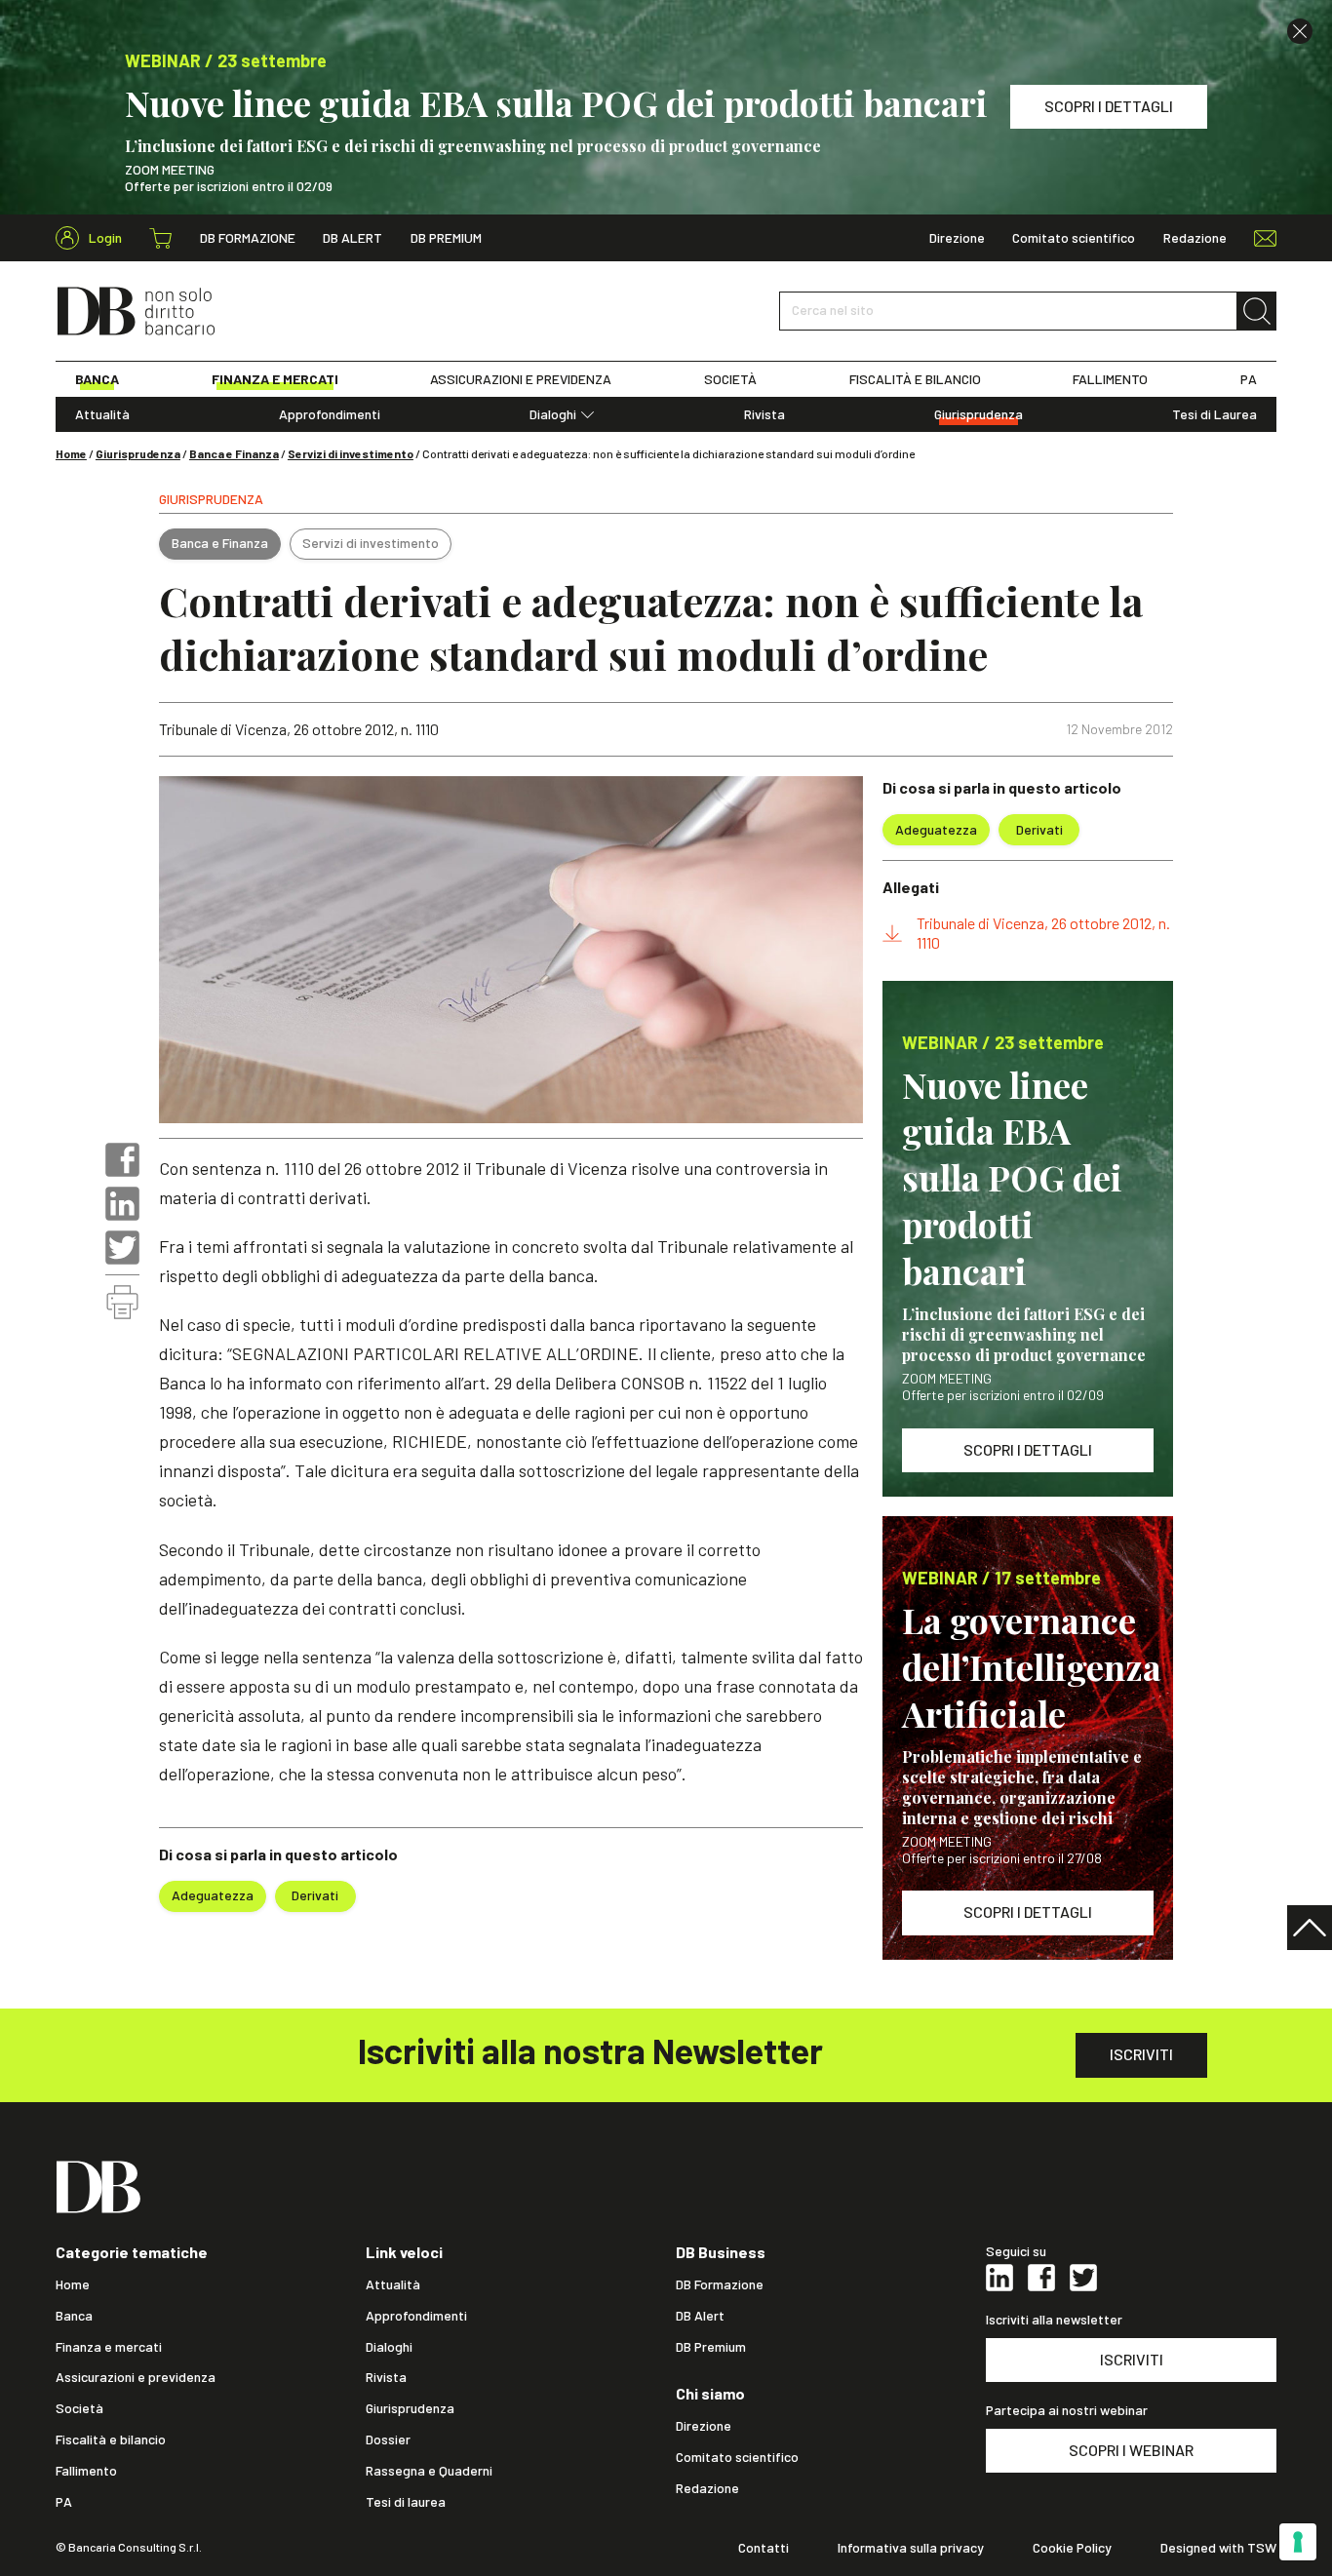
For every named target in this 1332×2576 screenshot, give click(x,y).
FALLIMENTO (1110, 379)
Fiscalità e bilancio (111, 2439)
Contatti (764, 2548)
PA (1249, 379)
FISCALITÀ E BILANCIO (915, 379)
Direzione (957, 238)
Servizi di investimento (351, 453)
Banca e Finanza (234, 453)
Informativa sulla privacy (911, 2548)
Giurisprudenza (979, 414)
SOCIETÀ (730, 379)
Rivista (764, 414)
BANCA (97, 379)
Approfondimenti (330, 414)
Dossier (388, 2439)
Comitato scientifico (1074, 238)
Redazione (1195, 238)
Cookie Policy (1072, 2548)
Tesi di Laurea (1214, 414)
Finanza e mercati (109, 2347)
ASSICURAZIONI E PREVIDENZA (521, 379)
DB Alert (353, 238)
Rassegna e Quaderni (429, 2471)
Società (79, 2408)
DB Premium (446, 238)
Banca (74, 2316)
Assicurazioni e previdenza (136, 2377)
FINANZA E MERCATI (275, 379)
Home (71, 453)
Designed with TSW (1218, 2548)
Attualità (102, 414)
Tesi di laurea (406, 2502)
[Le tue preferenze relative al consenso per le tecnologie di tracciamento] (1298, 2542)
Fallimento (86, 2471)
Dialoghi (553, 414)
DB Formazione (248, 238)
